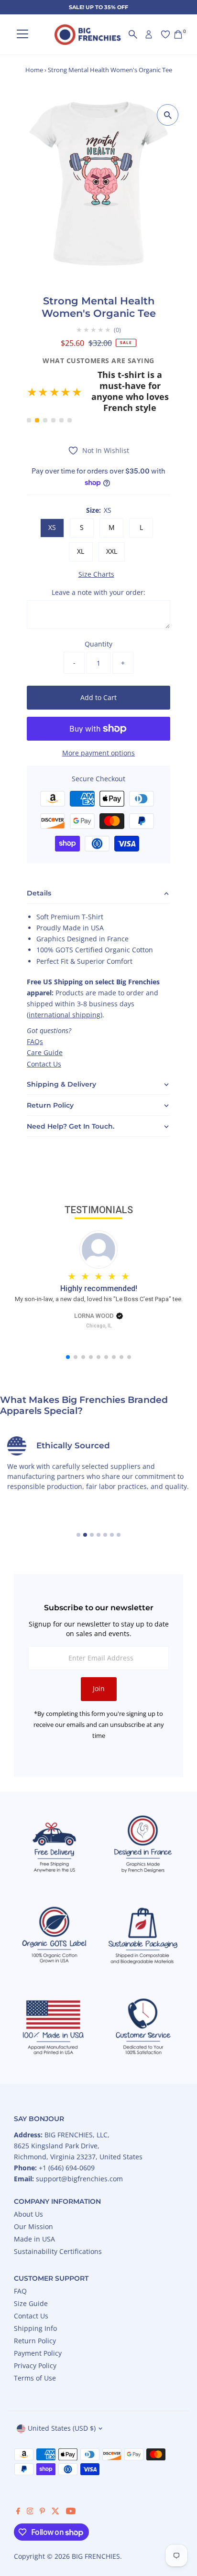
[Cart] (178, 34)
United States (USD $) (62, 2400)
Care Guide (45, 1025)
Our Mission (33, 2198)
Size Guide (31, 2275)
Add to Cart (98, 669)
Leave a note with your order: (98, 564)
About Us (28, 2186)
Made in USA (34, 2211)
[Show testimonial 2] (37, 393)
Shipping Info (35, 2300)
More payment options (98, 725)
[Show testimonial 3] (45, 393)
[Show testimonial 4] (53, 393)
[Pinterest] (42, 2484)
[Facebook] (18, 2484)
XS (52, 500)
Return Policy (35, 2312)
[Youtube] (71, 2484)
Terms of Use (35, 2350)
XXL (112, 523)
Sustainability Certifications (58, 2223)
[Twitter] (55, 2484)
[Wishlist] (165, 34)
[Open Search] (133, 34)
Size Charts (96, 546)
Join (99, 1661)
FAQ (20, 2263)
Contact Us (44, 1036)
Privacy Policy (35, 2337)
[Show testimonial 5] (61, 393)
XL (81, 523)
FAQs (35, 1014)
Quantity (98, 616)
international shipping (65, 987)
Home (34, 70)
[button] (98, 378)
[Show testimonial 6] (70, 393)
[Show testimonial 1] (29, 393)
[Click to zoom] (168, 115)
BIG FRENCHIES (96, 2528)
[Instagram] (30, 2484)
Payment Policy (38, 2325)
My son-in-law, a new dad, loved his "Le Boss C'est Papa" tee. (99, 1271)
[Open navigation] (22, 35)
